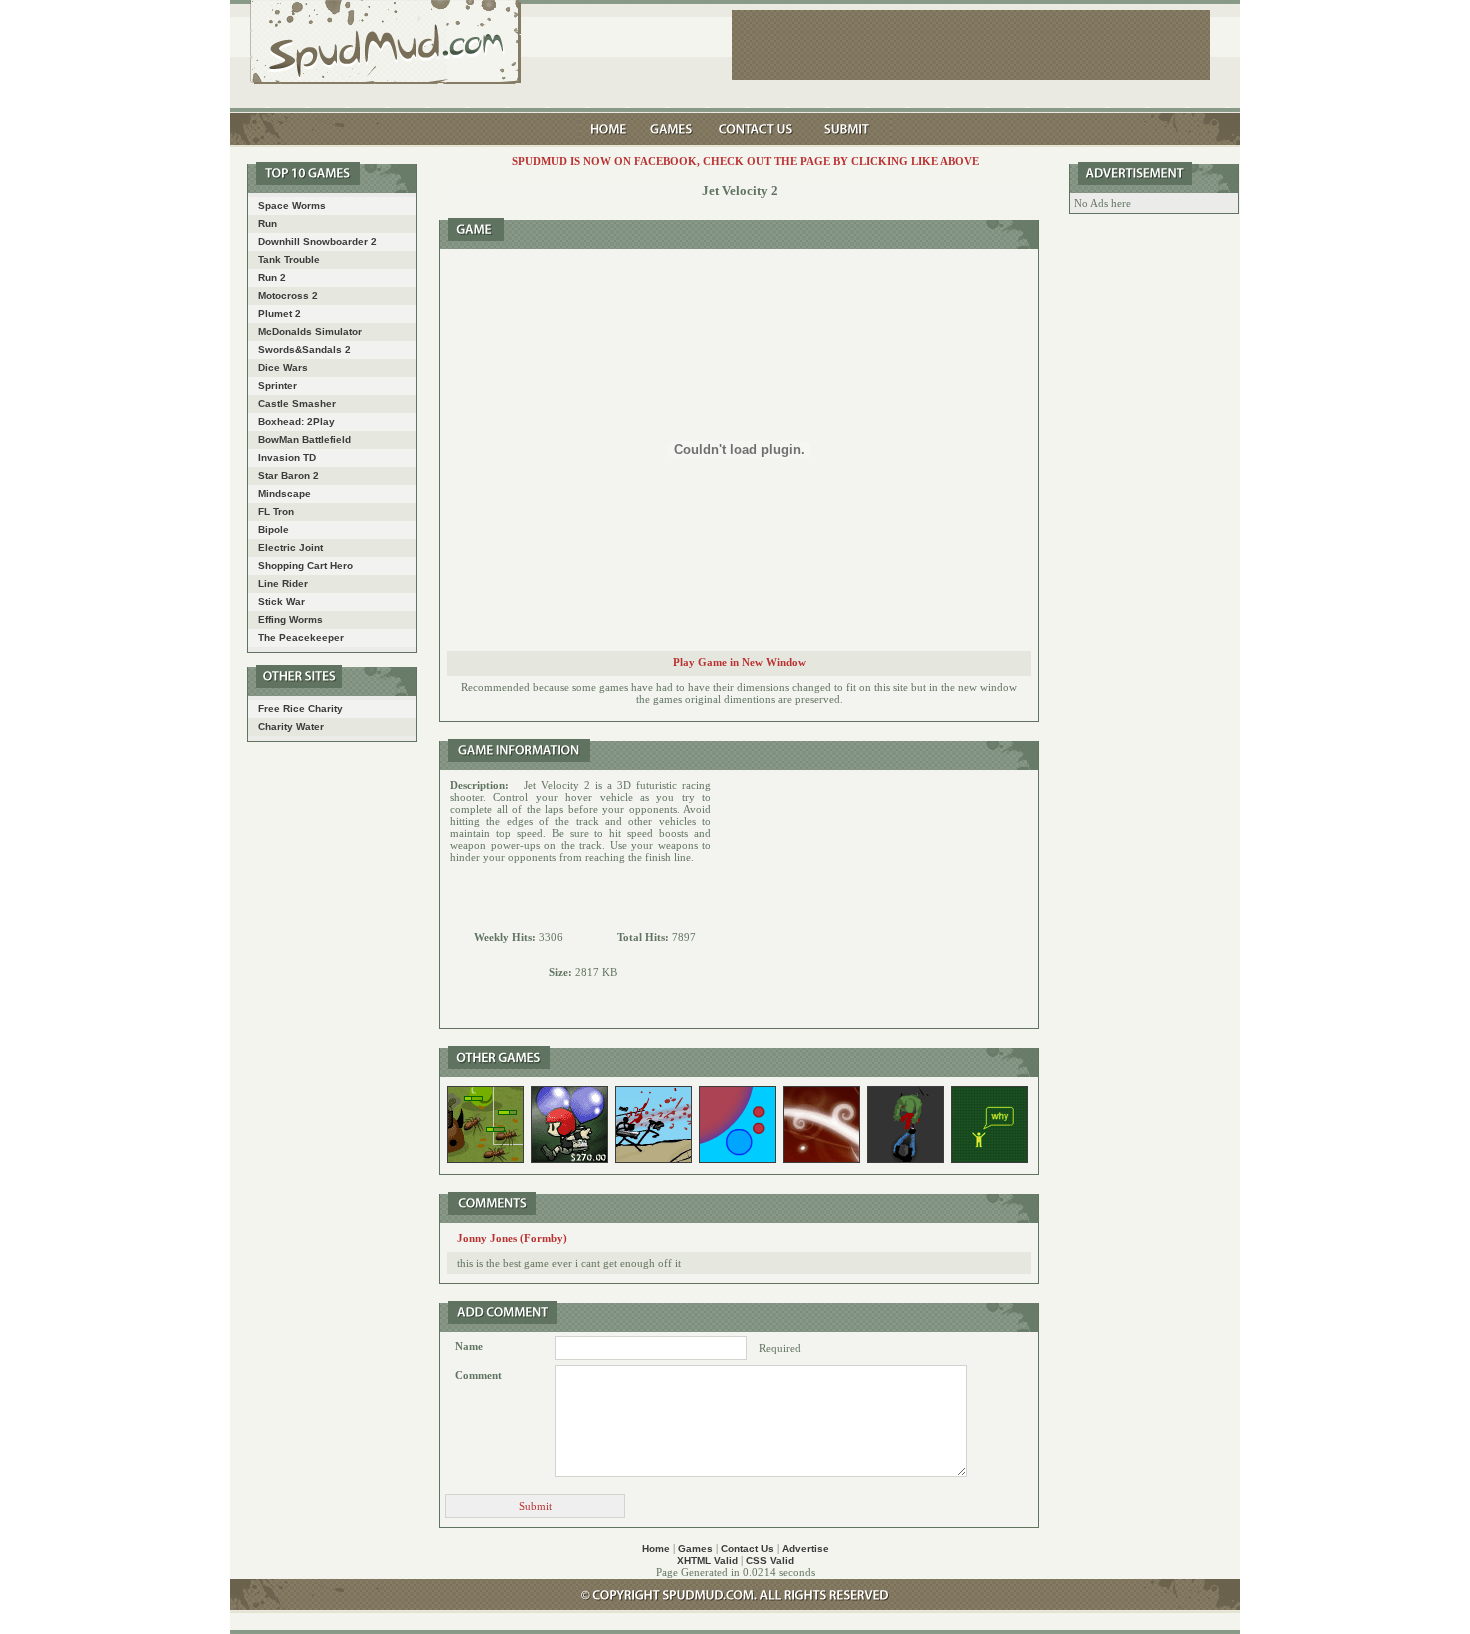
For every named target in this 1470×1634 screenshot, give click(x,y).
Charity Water (291, 726)
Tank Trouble (289, 259)
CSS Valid (770, 1560)
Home (656, 1548)
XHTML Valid (707, 1560)
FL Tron (276, 511)
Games (695, 1548)
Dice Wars (283, 367)
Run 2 (272, 277)
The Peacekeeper (301, 637)
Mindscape (284, 493)
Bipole (273, 529)
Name (469, 1346)
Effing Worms (290, 619)
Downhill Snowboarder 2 (317, 241)
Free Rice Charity (300, 708)
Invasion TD (287, 457)
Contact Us (747, 1548)
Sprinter (277, 385)
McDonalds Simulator (310, 331)
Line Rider (283, 583)
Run (267, 223)
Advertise (805, 1548)
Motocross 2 (288, 295)
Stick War (281, 601)
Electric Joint (290, 547)
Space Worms (292, 205)
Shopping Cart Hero (305, 565)
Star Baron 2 (288, 475)
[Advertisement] (875, 899)
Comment (478, 1375)
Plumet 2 (279, 313)
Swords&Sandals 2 (304, 349)
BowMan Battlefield (304, 439)
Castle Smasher (297, 403)
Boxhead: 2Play (296, 421)
